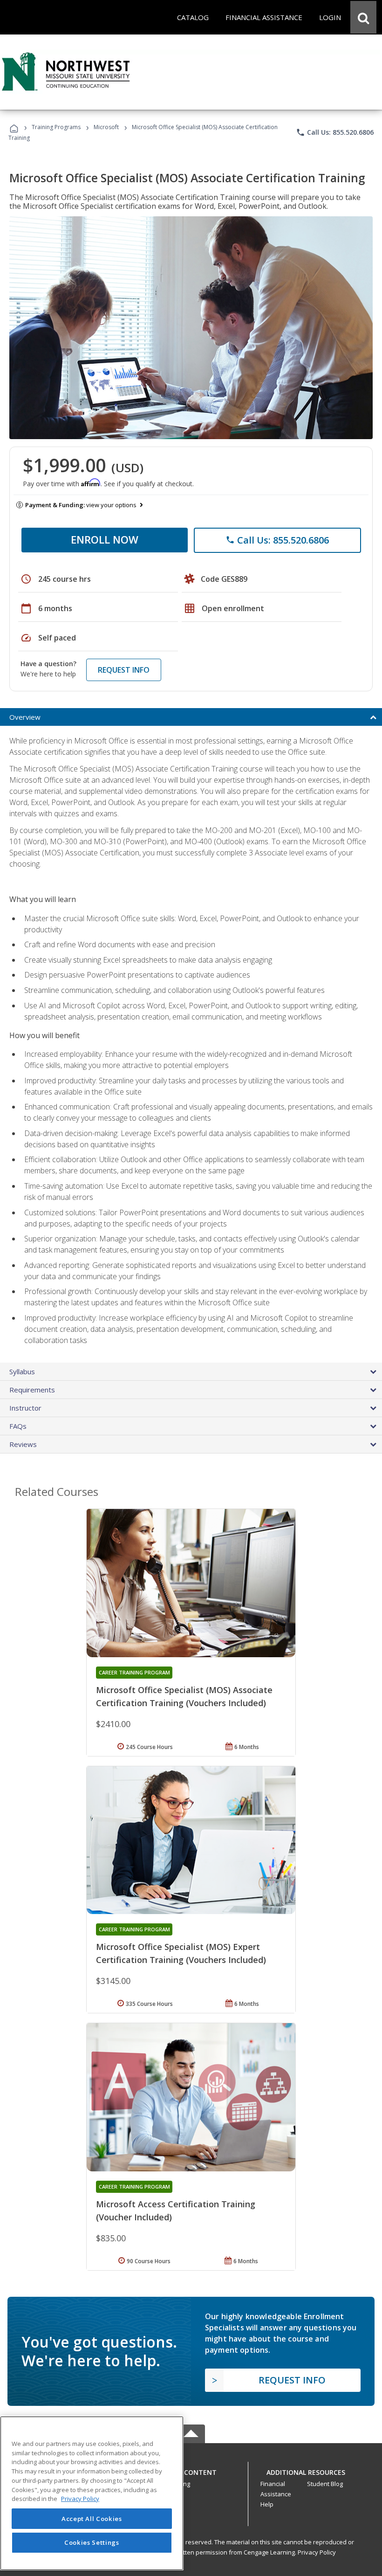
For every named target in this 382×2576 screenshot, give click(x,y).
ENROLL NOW (105, 539)
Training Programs (56, 127)
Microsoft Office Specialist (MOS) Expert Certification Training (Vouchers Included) (181, 1953)
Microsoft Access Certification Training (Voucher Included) (176, 2211)
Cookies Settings (92, 2542)
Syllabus (22, 1371)
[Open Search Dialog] (363, 17)
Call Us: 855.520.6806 (335, 132)
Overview (25, 717)
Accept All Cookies (92, 2519)
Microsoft (106, 127)
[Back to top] (191, 2470)
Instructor (25, 1408)
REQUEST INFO (124, 670)
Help (267, 2504)
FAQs (18, 1426)
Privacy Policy (317, 2552)
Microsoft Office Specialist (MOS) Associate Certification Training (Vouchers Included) (184, 1696)
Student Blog (325, 2484)
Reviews (23, 1444)
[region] (92, 2493)
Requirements (32, 1390)
